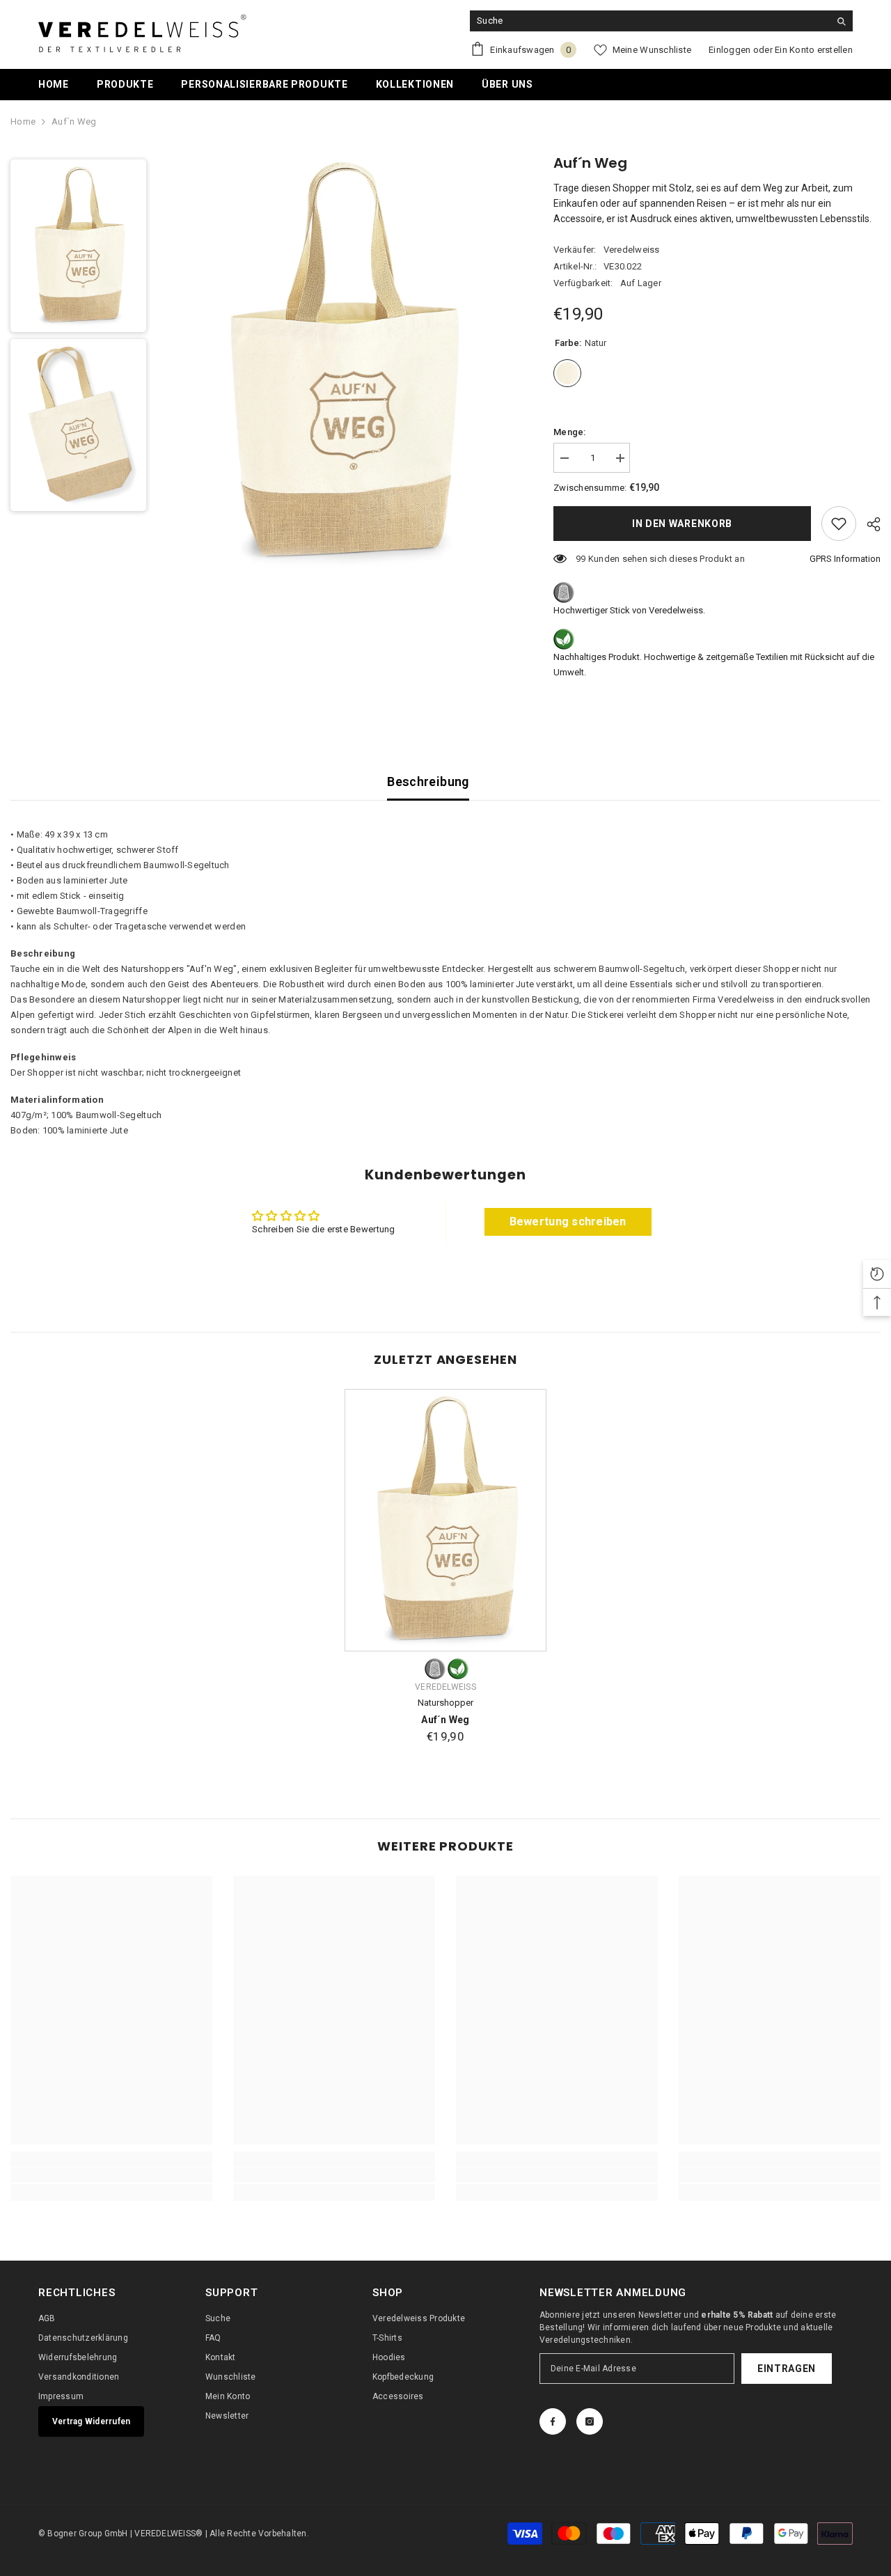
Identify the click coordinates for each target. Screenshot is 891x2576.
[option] (327, 363)
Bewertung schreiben (568, 1222)
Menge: (570, 432)
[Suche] (661, 21)
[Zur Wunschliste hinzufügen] (839, 524)
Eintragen (787, 2369)
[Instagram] (590, 2421)
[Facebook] (553, 2421)
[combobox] (650, 21)
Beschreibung (428, 782)
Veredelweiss (632, 250)
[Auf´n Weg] (445, 1520)
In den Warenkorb (682, 524)
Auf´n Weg (445, 1720)
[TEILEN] (868, 524)
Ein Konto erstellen (814, 50)
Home (23, 121)
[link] (111, 2175)
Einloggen (730, 50)
